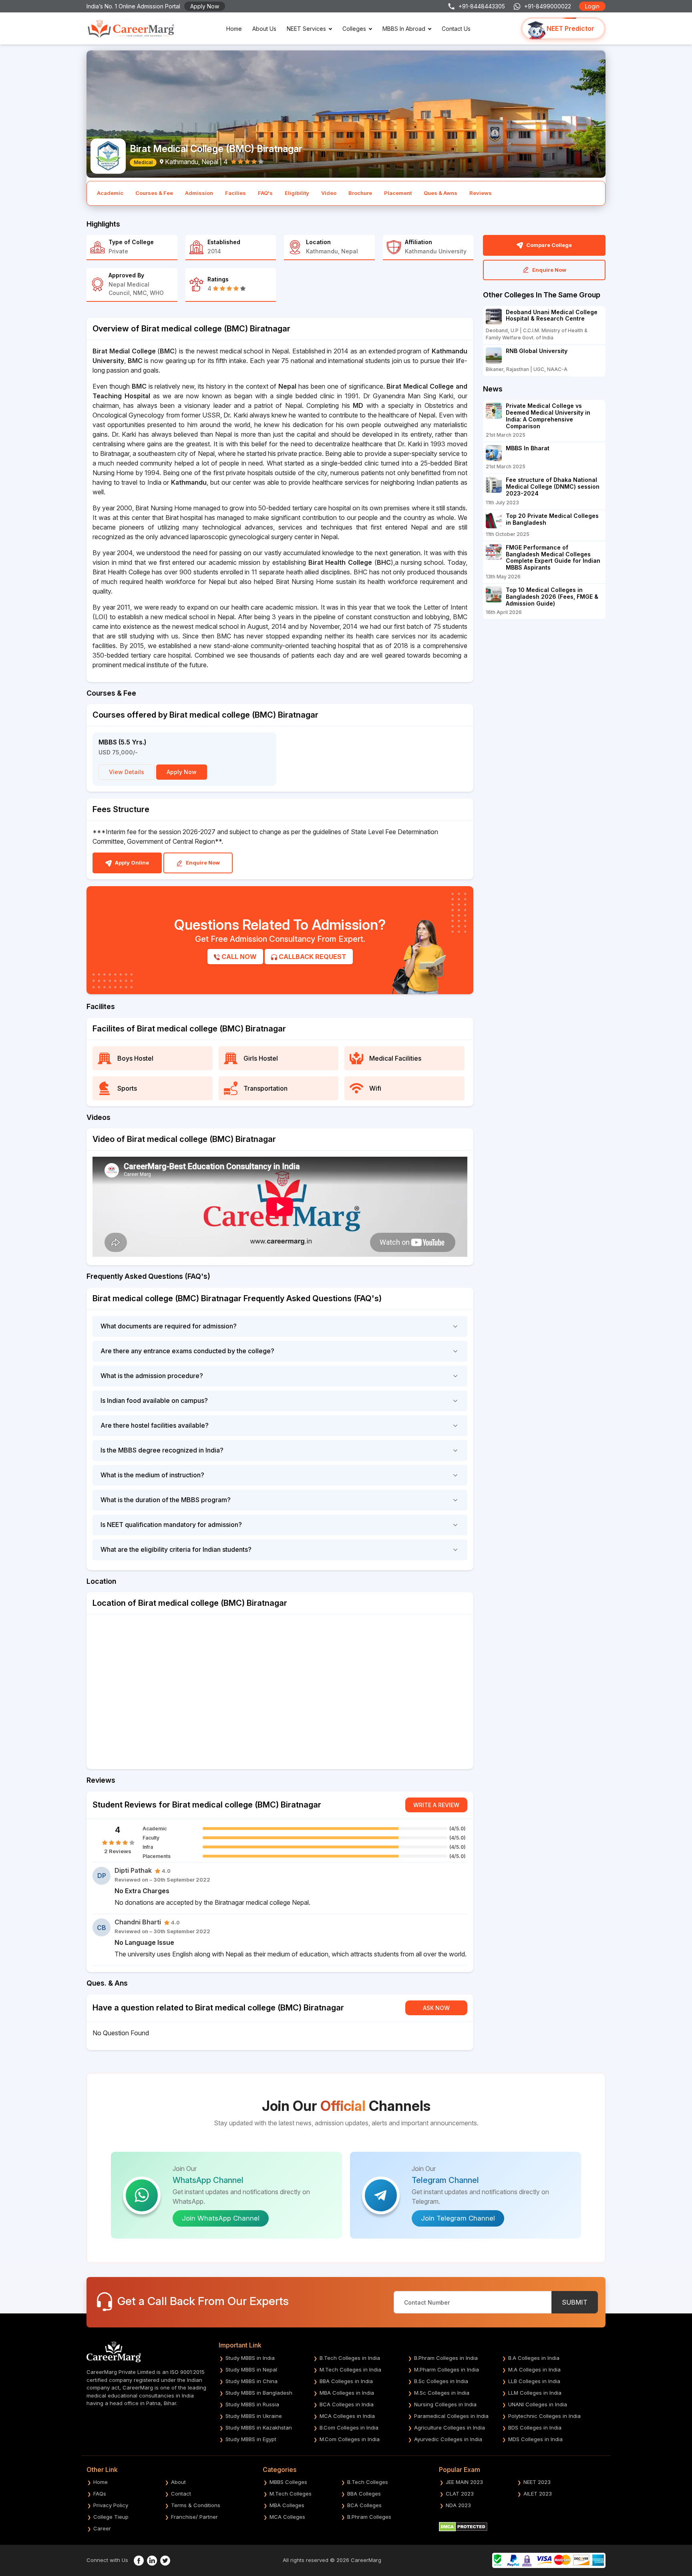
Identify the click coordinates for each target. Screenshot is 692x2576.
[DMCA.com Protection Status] (463, 2526)
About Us (264, 29)
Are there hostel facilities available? (155, 1425)
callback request (312, 957)
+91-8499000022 (548, 6)
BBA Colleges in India (346, 2381)
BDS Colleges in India (535, 2428)
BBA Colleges (364, 2494)
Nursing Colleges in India (445, 2404)
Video (329, 193)
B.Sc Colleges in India (441, 2381)
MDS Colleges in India (535, 2439)
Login (592, 6)
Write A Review (436, 1805)
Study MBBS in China (251, 2381)
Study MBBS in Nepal (251, 2369)
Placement (398, 193)
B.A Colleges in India (534, 2358)
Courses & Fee (154, 193)
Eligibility (297, 193)
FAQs (100, 2494)
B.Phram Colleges (369, 2517)
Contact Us (456, 29)
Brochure (360, 193)
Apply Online (131, 863)
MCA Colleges (287, 2517)
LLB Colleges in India (534, 2381)
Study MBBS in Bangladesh (259, 2393)
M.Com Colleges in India (350, 2439)
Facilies (235, 193)
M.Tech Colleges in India (350, 2369)
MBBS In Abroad (404, 29)
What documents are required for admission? (169, 1326)
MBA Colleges (287, 2505)
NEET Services (306, 29)
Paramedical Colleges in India (451, 2416)
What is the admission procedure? (152, 1376)
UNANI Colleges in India (538, 2404)
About (178, 2482)
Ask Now (436, 2008)
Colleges (354, 29)
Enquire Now (202, 863)
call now (238, 957)
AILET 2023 (538, 2494)
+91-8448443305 (482, 6)
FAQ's (265, 193)
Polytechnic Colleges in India (544, 2416)
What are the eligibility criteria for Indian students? (176, 1549)
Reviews (481, 193)
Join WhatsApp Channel (221, 2218)
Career (102, 2528)
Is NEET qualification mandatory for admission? (171, 1525)
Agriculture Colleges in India (450, 2428)
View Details (127, 772)
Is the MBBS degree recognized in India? (162, 1450)
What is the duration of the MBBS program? (166, 1500)
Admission (199, 193)
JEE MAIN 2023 (464, 2482)
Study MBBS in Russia (252, 2404)
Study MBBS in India (250, 2358)
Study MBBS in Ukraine (254, 2416)
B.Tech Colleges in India (350, 2358)
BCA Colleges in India (347, 2404)
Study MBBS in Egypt (251, 2439)
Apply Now (205, 6)
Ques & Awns (441, 193)
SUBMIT (575, 2302)
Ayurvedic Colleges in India (448, 2439)
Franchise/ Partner (194, 2517)
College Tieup (111, 2517)
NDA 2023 (458, 2505)
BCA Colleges (364, 2505)
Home (234, 29)
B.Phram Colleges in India (446, 2358)
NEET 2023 (537, 2482)
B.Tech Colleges (368, 2482)
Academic (110, 193)
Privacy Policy (111, 2505)
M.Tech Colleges (291, 2494)
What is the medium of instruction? (152, 1475)
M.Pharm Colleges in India (447, 2369)
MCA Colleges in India (347, 2416)
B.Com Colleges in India (349, 2428)
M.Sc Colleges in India (442, 2393)
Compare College (548, 245)
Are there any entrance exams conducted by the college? (187, 1351)
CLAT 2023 (460, 2494)
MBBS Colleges (288, 2482)
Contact (181, 2494)
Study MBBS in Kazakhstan (259, 2428)
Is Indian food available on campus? (154, 1400)
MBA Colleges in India (347, 2393)
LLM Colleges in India (535, 2393)
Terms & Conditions (196, 2505)
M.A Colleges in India (534, 2369)
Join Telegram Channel (458, 2218)
